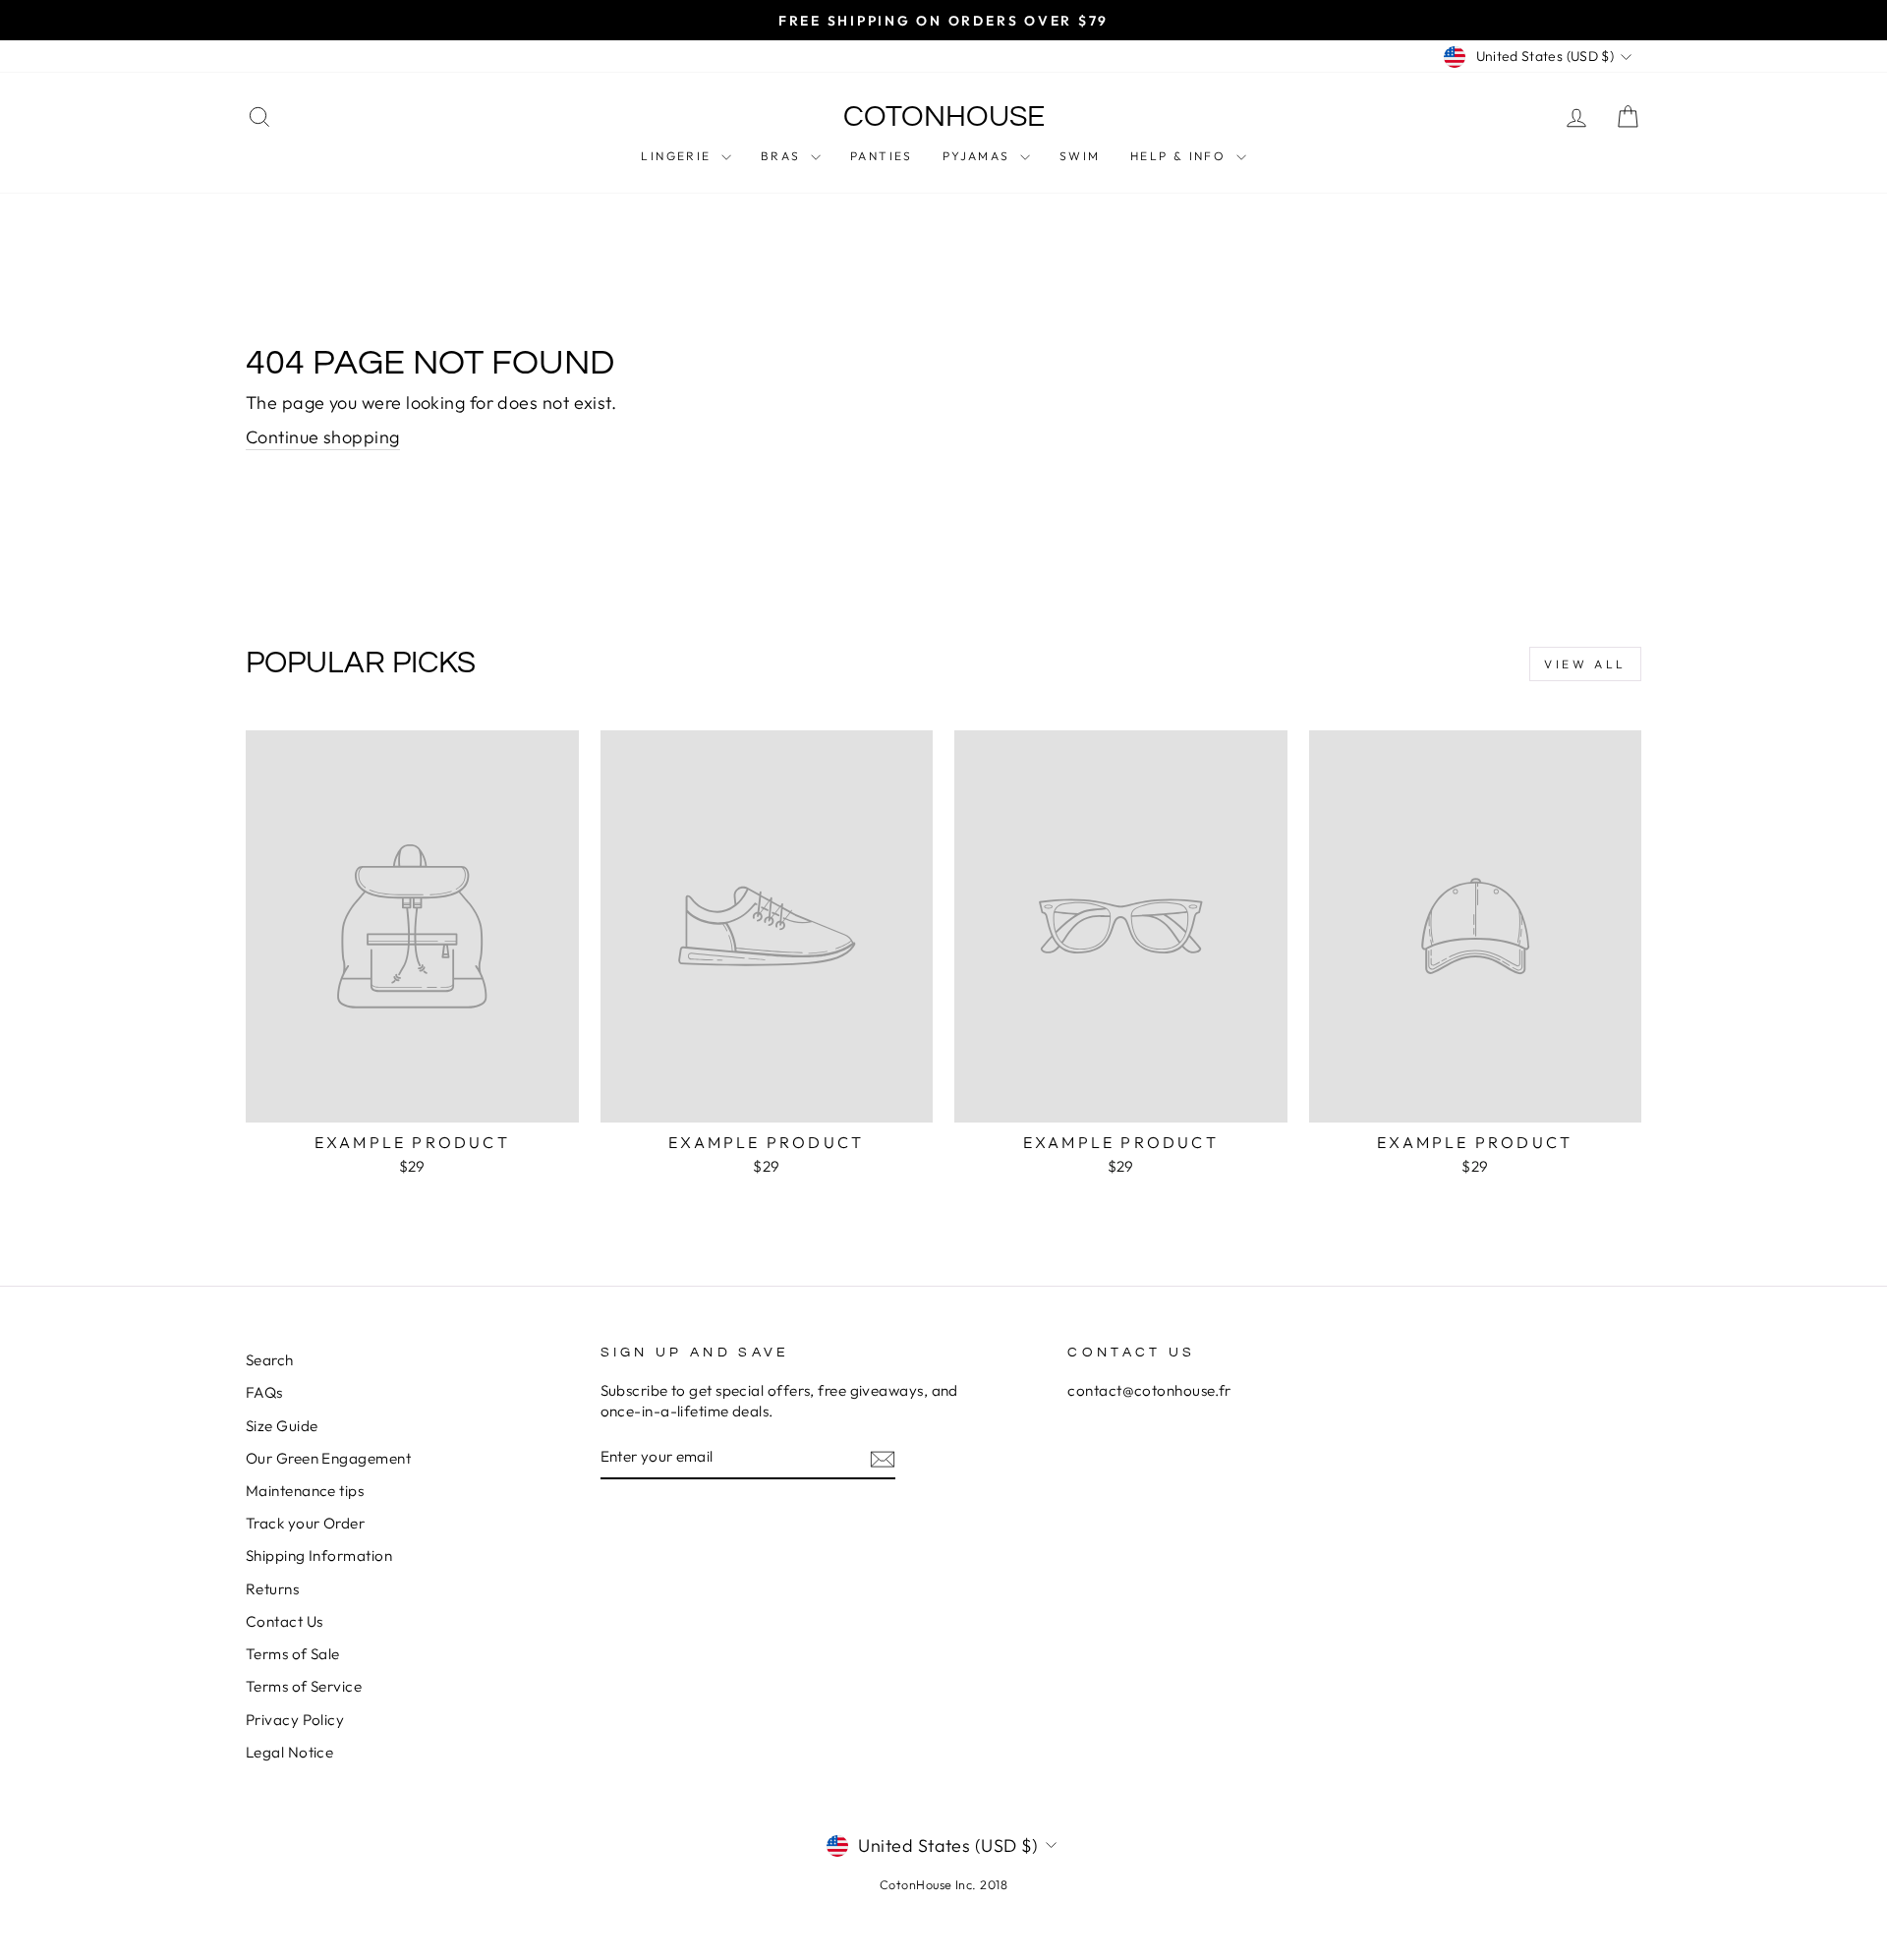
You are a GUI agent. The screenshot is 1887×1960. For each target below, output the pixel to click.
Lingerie (679, 156)
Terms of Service (304, 1686)
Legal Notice (289, 1752)
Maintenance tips (305, 1491)
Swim (1080, 156)
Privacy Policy (295, 1720)
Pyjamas (979, 156)
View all (1585, 664)
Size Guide (282, 1426)
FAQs (264, 1392)
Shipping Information (319, 1556)
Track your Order (305, 1523)
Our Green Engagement (328, 1458)
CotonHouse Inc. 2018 (943, 1884)
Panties (882, 156)
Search (270, 1360)
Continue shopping (323, 437)
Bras (783, 156)
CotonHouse (944, 116)
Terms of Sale (293, 1654)
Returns (272, 1589)
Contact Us (285, 1621)
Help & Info (1181, 156)
